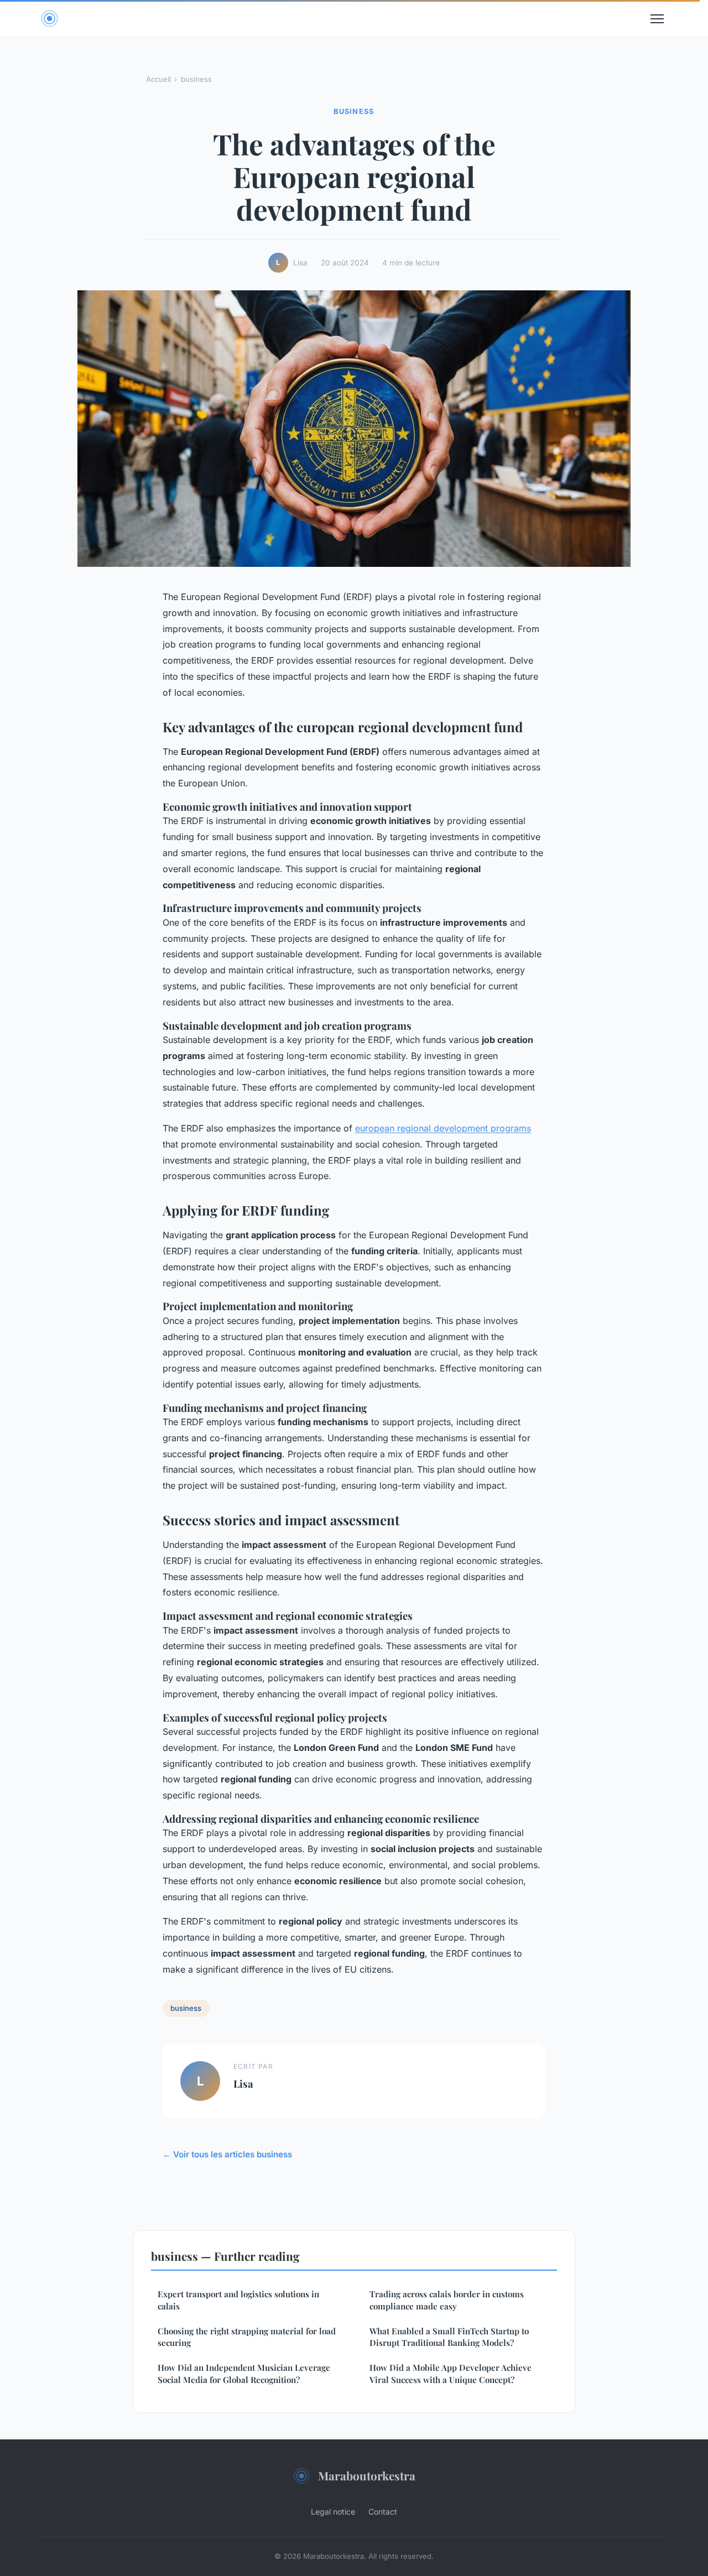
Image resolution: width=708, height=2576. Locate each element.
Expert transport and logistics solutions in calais (238, 2300)
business (196, 79)
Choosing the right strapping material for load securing (247, 2337)
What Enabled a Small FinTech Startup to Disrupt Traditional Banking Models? (449, 2337)
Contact (383, 2512)
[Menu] (657, 19)
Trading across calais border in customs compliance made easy (447, 2300)
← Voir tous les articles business (227, 2154)
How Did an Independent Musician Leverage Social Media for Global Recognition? (244, 2373)
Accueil (158, 79)
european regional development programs (443, 1128)
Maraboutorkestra (367, 2475)
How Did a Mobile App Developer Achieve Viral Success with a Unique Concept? (451, 2373)
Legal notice (333, 2512)
